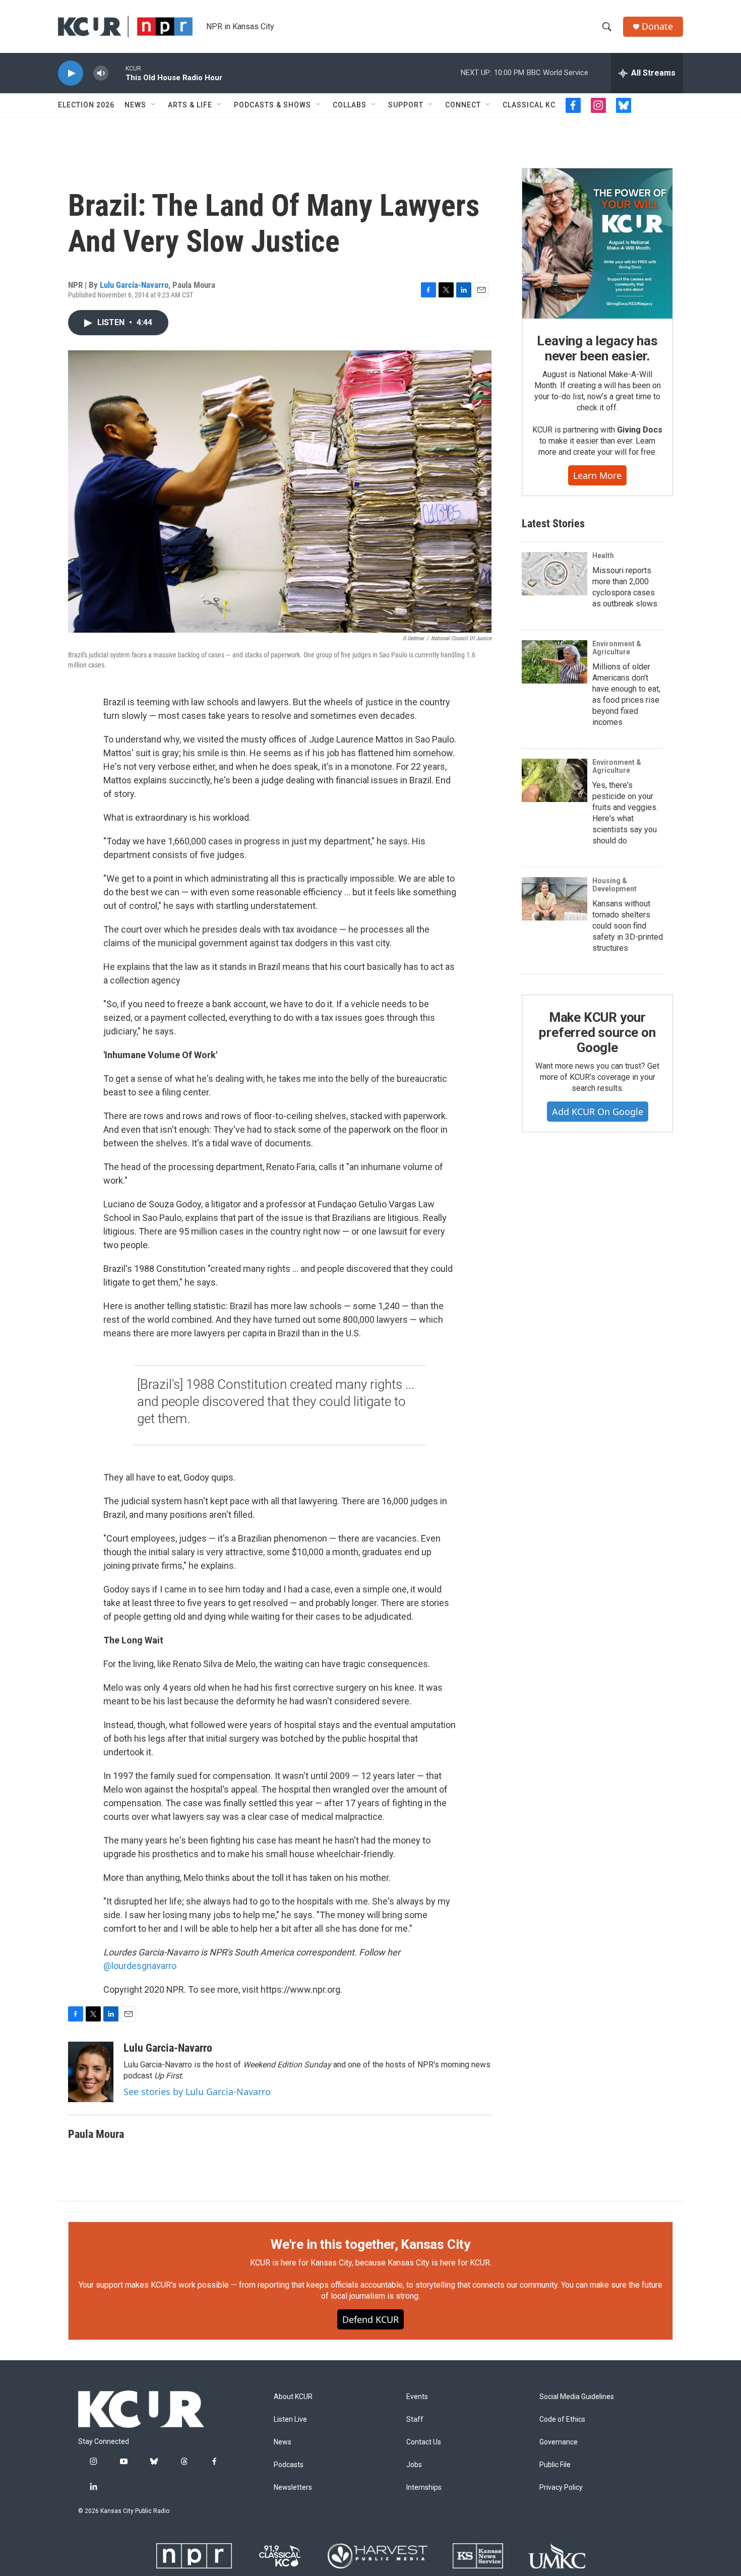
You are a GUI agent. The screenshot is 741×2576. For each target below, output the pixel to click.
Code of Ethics (562, 2419)
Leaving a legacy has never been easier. (597, 348)
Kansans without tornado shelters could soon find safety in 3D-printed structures (628, 926)
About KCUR (293, 2397)
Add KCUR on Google (598, 1112)
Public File (555, 2465)
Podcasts (289, 2465)
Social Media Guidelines (577, 2397)
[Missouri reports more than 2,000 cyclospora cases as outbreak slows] (554, 574)
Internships (424, 2488)
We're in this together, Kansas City (371, 2244)
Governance (559, 2442)
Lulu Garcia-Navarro (134, 285)
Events (417, 2397)
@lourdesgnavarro (140, 1966)
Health (603, 556)
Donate (657, 26)
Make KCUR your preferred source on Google (597, 1032)
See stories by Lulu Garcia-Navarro (197, 2092)
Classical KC (529, 105)
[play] (71, 73)
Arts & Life (190, 105)
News (135, 105)
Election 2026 (86, 105)
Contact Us (424, 2442)
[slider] (117, 73)
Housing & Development (614, 885)
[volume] (101, 73)
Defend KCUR (371, 2319)
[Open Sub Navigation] (154, 105)
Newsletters (293, 2488)
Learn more (597, 475)
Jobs (414, 2465)
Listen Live (290, 2419)
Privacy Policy (561, 2488)
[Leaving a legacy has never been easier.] (597, 243)
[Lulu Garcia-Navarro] (91, 2072)
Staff (415, 2419)
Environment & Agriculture (617, 648)
